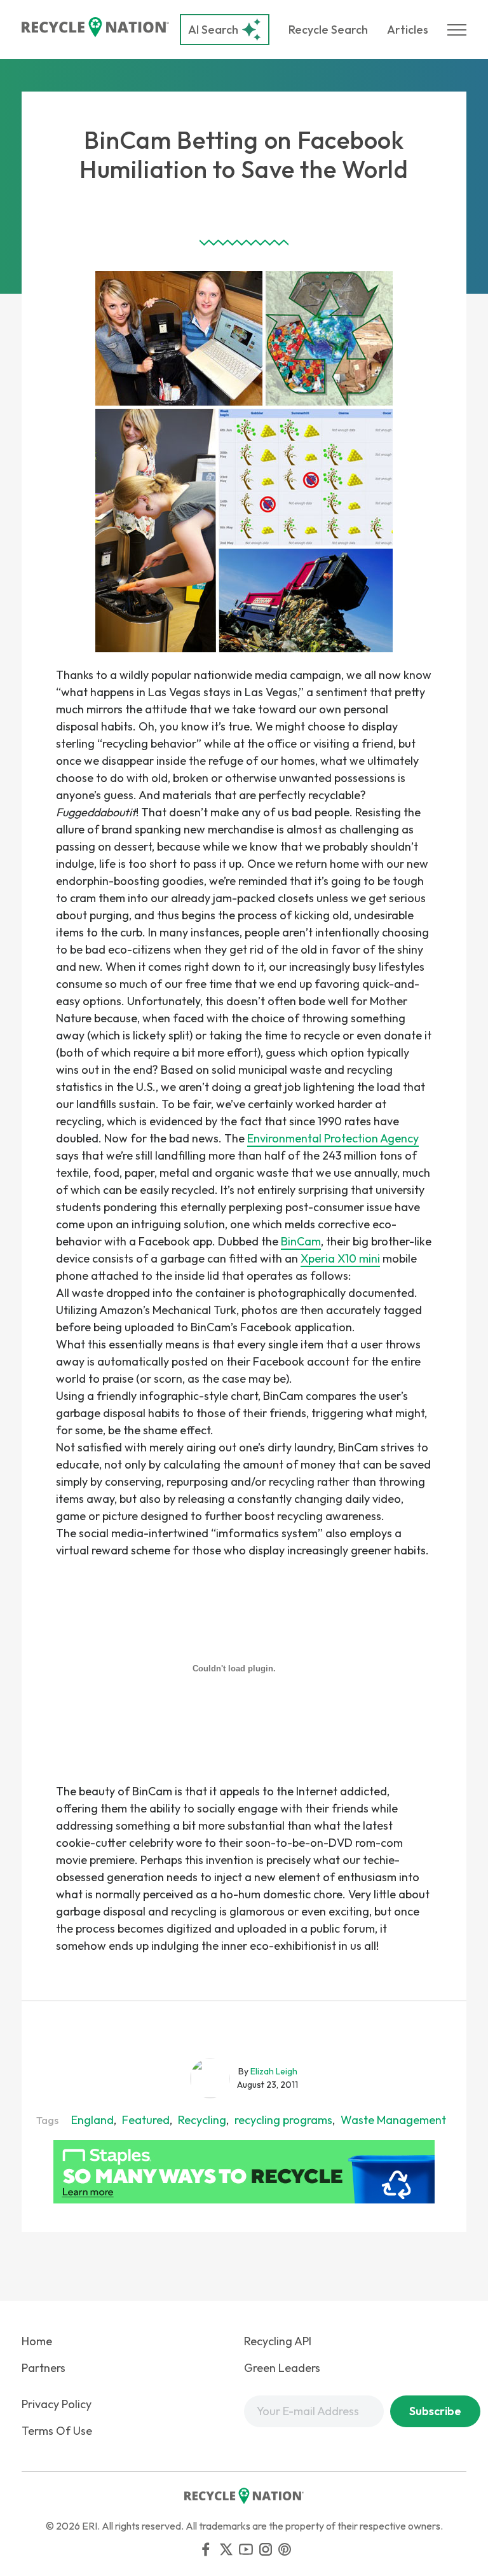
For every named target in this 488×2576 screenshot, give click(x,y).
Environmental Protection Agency (333, 1138)
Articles (408, 30)
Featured (146, 2120)
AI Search (213, 30)
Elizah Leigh (274, 2071)
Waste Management (393, 2120)
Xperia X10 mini (340, 1258)
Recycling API (278, 2341)
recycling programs (283, 2120)
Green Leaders (282, 2368)
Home (37, 2341)
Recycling (202, 2120)
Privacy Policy (57, 2404)
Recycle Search (328, 30)
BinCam (301, 1241)
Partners (44, 2368)
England (92, 2120)
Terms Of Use (57, 2431)
